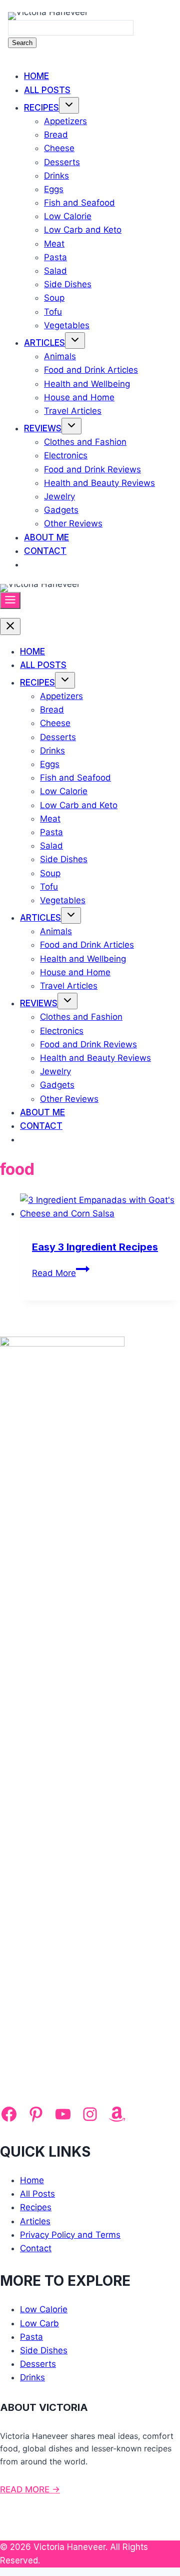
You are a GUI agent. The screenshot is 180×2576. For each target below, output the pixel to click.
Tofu (53, 312)
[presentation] (100, 1207)
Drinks (56, 176)
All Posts (47, 90)
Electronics (66, 455)
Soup (54, 298)
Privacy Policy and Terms (70, 2235)
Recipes (41, 108)
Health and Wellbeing (87, 384)
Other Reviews (73, 523)
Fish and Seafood (79, 203)
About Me (46, 537)
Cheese (59, 148)
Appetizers (65, 121)
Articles (44, 343)
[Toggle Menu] (10, 600)
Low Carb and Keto (83, 230)
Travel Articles (73, 411)
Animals (60, 356)
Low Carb (39, 2323)
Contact (45, 551)
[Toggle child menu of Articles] (75, 341)
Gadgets (61, 510)
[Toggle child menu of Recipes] (69, 105)
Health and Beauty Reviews (99, 483)
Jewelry (59, 496)
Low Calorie (68, 216)
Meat (54, 244)
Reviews (43, 428)
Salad (55, 271)
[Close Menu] (10, 626)
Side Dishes (68, 284)
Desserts (62, 162)
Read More (61, 1273)
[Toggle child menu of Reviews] (71, 426)
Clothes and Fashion (85, 442)
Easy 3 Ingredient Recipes (95, 1247)
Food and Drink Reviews (92, 469)
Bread (56, 135)
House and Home (79, 397)
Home (36, 76)
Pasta (55, 257)
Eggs (54, 189)
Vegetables (67, 325)
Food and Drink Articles (91, 370)
